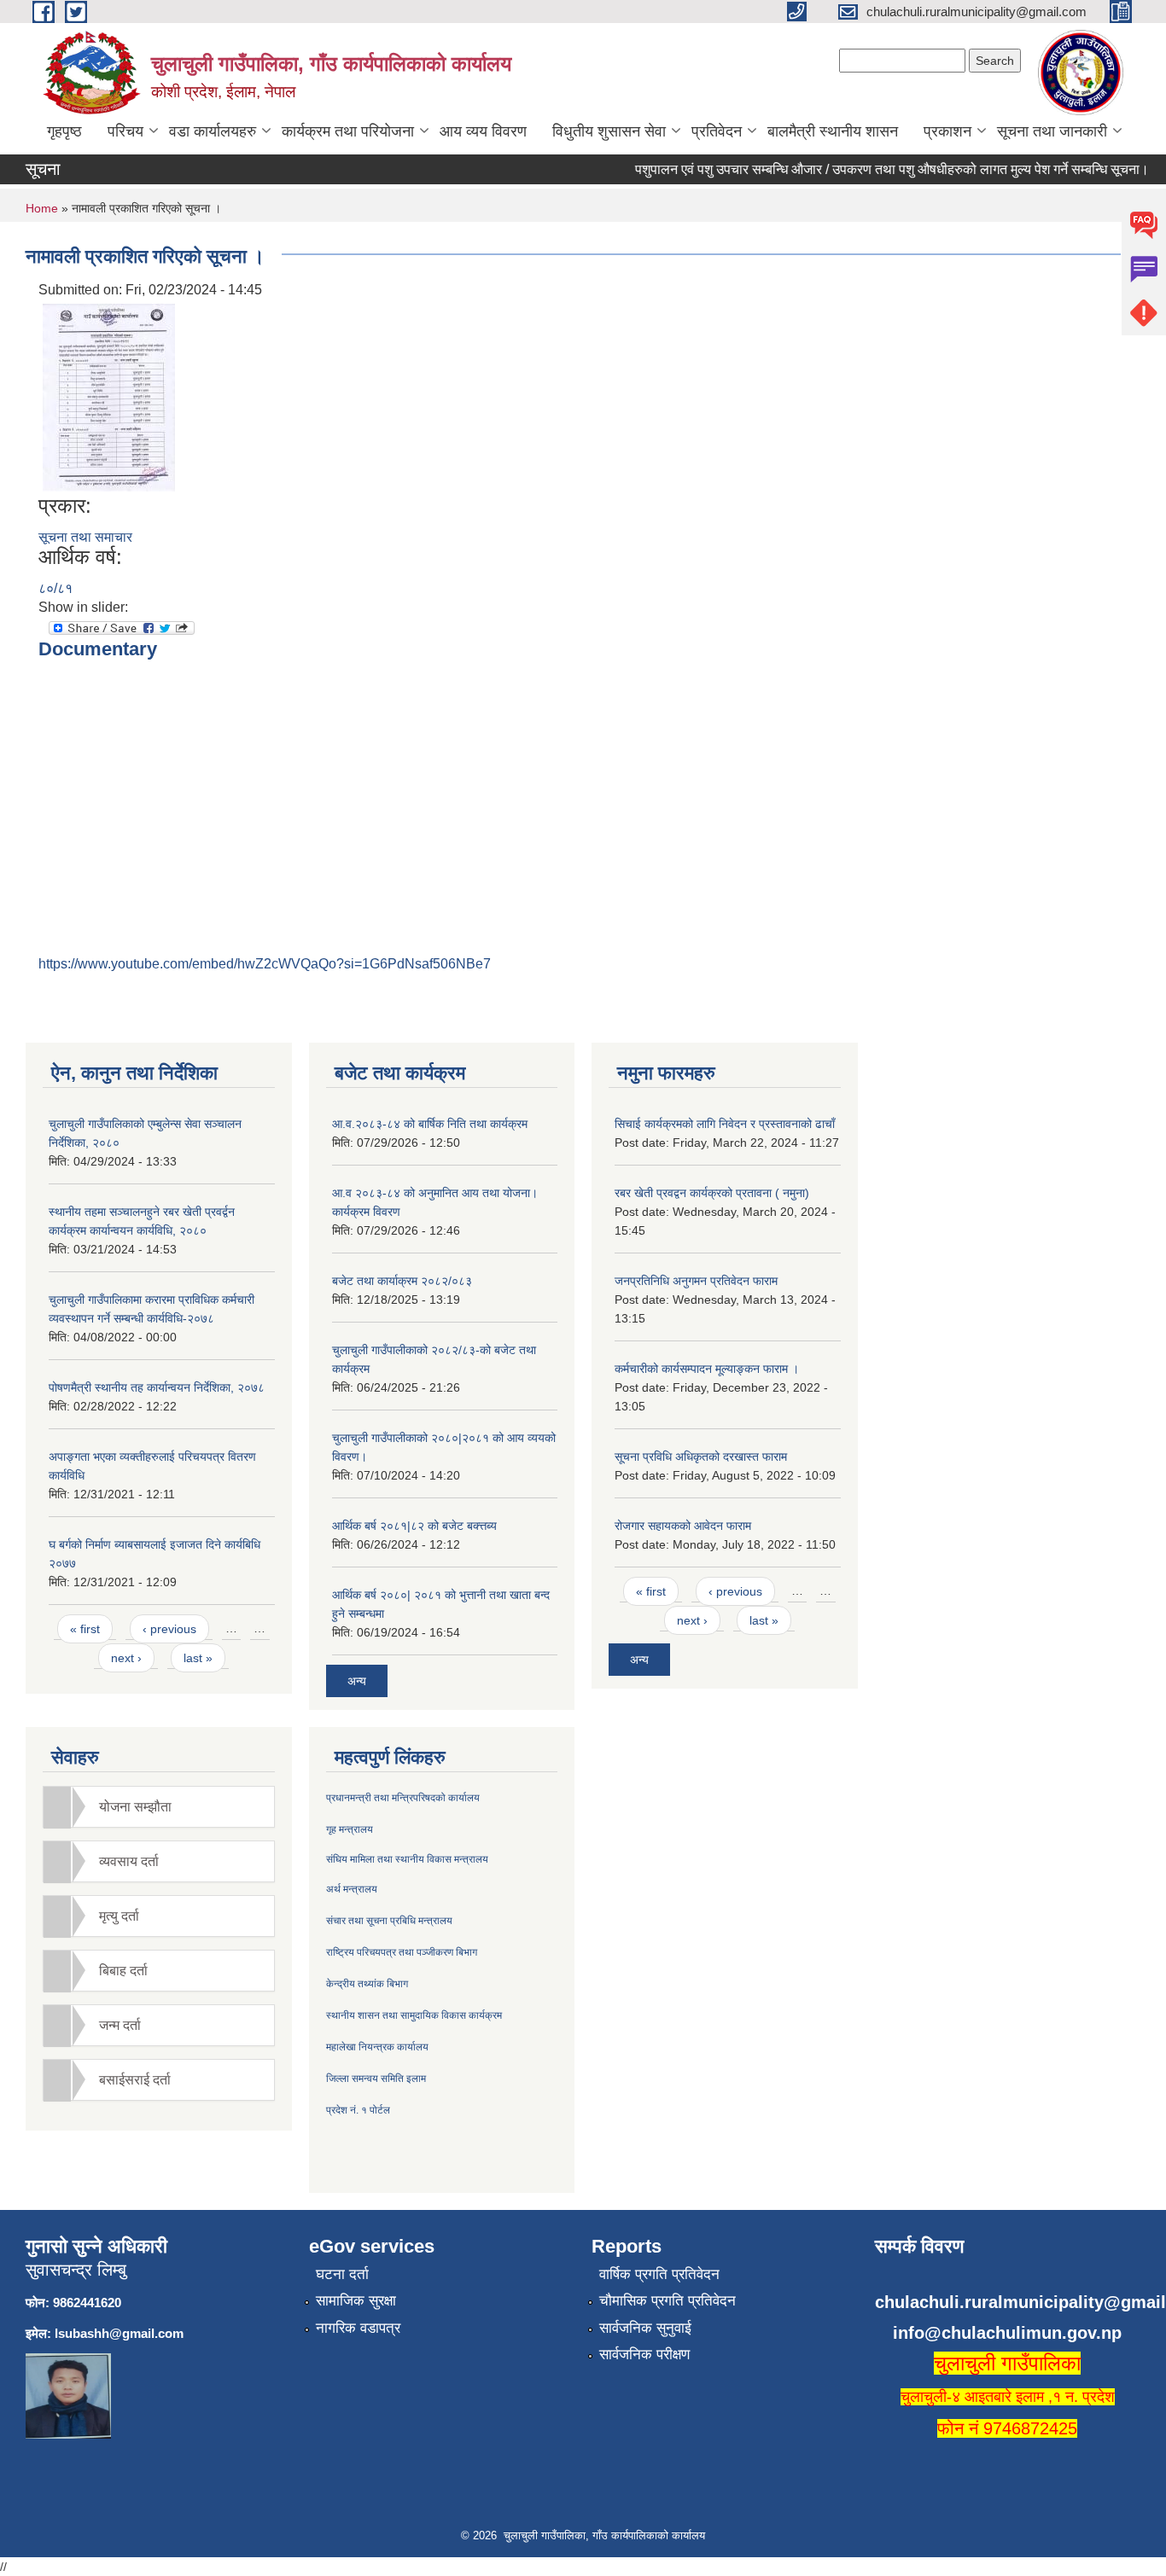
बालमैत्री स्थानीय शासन (833, 131)
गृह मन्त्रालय (350, 1829)
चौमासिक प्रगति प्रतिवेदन (668, 2301)
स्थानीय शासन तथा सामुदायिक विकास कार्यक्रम (414, 2015)
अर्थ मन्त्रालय (352, 1889)
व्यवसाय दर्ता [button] (129, 1861)
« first (85, 1629)
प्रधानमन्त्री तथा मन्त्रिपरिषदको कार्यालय (403, 1798)
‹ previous (169, 1629)
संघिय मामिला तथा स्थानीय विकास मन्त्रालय (407, 1859)
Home (42, 208)
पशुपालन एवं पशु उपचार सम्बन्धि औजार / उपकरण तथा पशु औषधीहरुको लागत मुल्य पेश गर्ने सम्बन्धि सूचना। (871, 169)
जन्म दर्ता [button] (120, 2025)
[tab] (159, 1807)
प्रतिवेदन (717, 131)
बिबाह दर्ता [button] (123, 1971)
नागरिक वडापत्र (358, 2328)
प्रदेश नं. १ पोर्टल (358, 2110)
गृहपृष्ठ (64, 131)
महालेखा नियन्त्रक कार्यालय (377, 2047)
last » (198, 1658)
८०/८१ (55, 588)
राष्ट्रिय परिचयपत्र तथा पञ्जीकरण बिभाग (402, 1952)
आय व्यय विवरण (483, 131)
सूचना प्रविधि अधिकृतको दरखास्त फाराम (701, 1457)
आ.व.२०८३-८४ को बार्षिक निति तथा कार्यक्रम (430, 1124)
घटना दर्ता (342, 2274)
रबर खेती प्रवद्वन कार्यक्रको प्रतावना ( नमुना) (712, 1193)
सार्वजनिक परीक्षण (644, 2355)
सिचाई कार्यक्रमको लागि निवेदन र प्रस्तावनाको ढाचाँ (725, 1124)
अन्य (357, 1681)
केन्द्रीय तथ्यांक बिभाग (367, 1984)
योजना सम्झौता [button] (135, 1807)
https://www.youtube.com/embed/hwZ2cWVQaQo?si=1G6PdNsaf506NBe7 (265, 964)
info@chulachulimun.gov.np (1007, 2333)
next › (126, 1658)
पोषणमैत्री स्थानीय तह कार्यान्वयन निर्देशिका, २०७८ (157, 1387)
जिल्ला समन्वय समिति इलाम (376, 2079)
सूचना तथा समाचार (85, 537)
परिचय (125, 131)
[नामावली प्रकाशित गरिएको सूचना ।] (109, 396)
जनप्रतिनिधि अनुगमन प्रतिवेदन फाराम (696, 1281)
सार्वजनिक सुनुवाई (645, 2328)
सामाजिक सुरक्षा (356, 2301)
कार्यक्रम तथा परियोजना (348, 131)
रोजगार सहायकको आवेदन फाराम (683, 1526)
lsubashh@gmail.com (119, 2333)
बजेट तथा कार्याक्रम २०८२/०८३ (402, 1281)
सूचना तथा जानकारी (1052, 131)
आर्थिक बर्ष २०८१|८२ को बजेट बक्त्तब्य (414, 1526)
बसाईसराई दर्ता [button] (135, 2080)
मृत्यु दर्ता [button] (119, 1916)
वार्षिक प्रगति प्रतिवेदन (659, 2274)
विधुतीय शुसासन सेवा (609, 131)
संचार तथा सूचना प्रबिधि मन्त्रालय (389, 1921)
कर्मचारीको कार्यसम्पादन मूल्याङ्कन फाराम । (707, 1369)
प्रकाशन (947, 131)
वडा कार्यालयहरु (213, 131)
